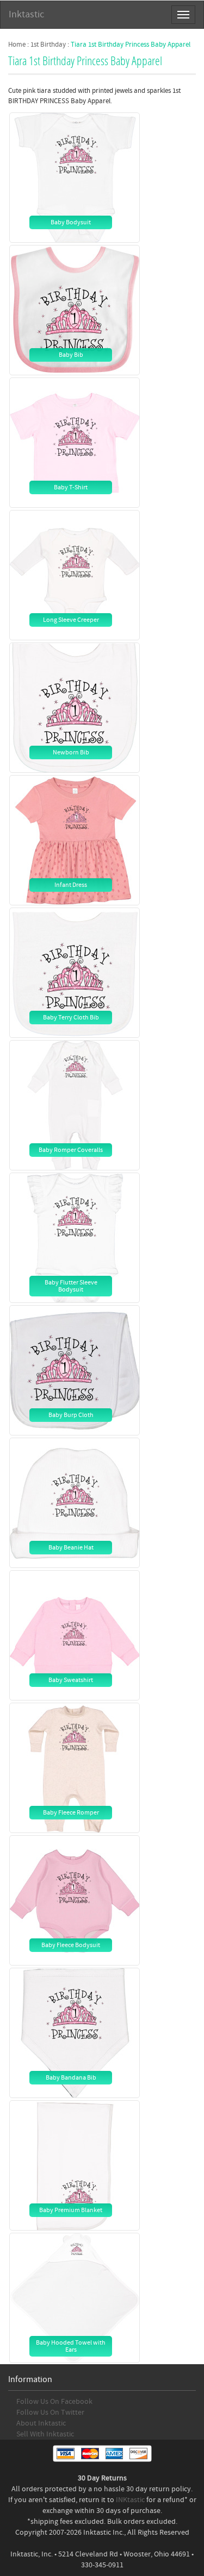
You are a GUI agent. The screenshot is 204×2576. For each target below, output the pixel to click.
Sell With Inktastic (45, 2434)
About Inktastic (41, 2423)
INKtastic (130, 2500)
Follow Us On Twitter (50, 2413)
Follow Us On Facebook (54, 2402)
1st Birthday (48, 45)
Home (17, 45)
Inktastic (26, 14)
